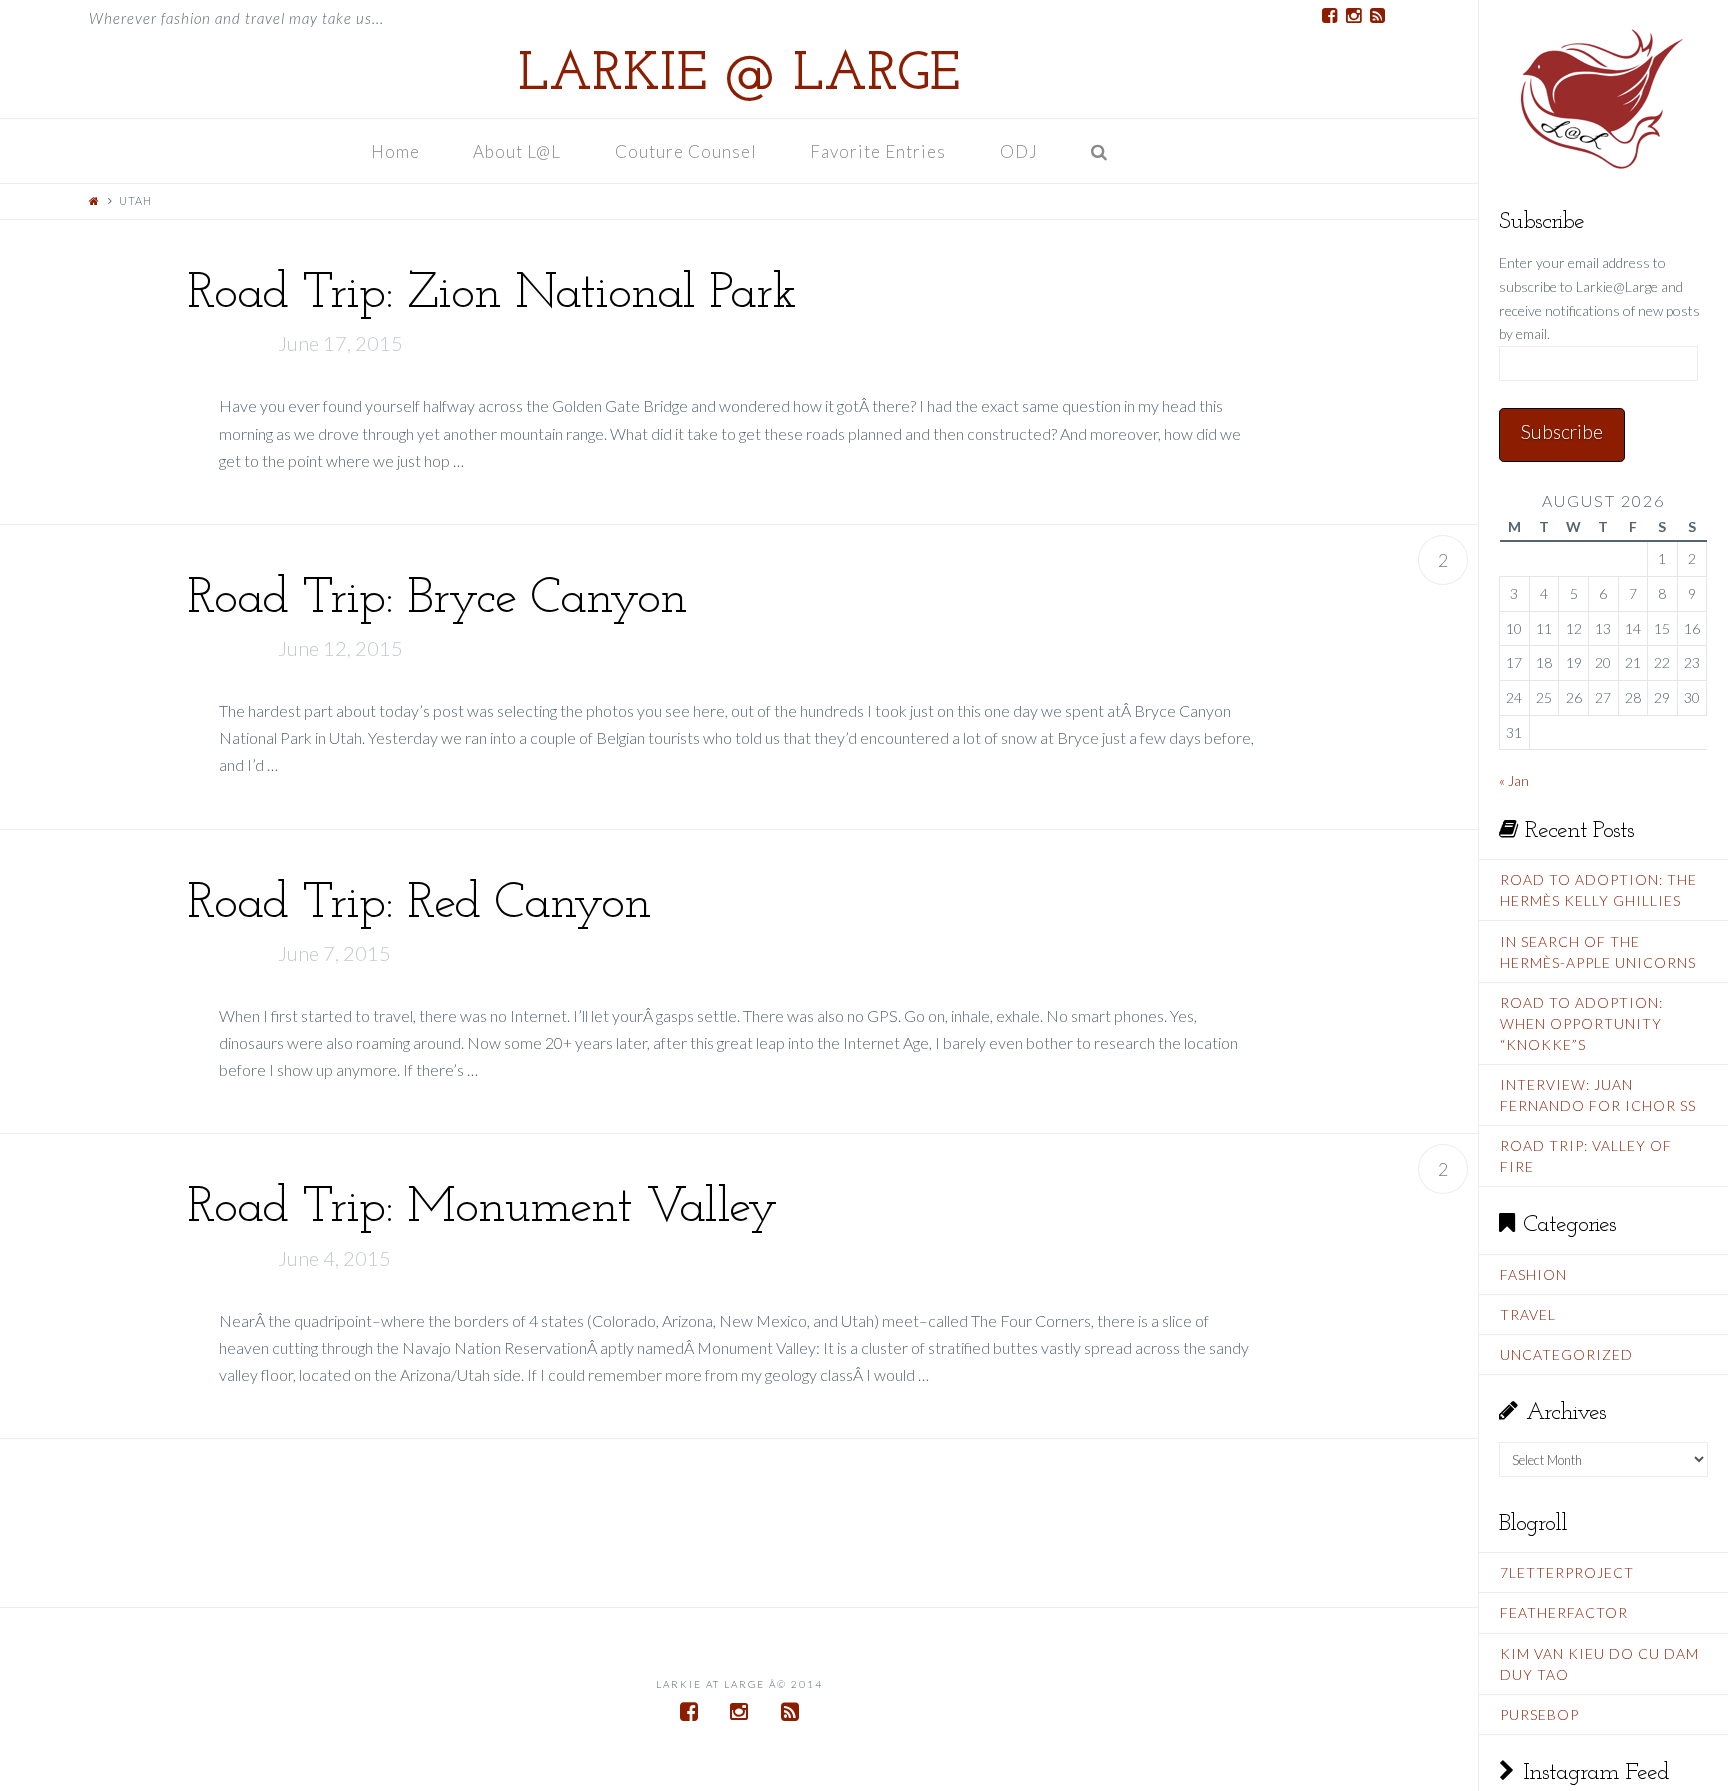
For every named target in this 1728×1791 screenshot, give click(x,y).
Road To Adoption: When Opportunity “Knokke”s (1581, 1023)
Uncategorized (1566, 1354)
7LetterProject (1567, 1572)
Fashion (1533, 1274)
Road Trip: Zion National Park (491, 294)
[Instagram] (1353, 16)
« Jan (1514, 780)
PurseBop (1539, 1714)
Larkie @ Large (739, 76)
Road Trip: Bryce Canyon (437, 599)
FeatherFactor (1564, 1612)
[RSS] (1377, 16)
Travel (1528, 1314)
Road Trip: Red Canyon (419, 904)
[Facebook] (1329, 16)
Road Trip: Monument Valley (482, 1208)
